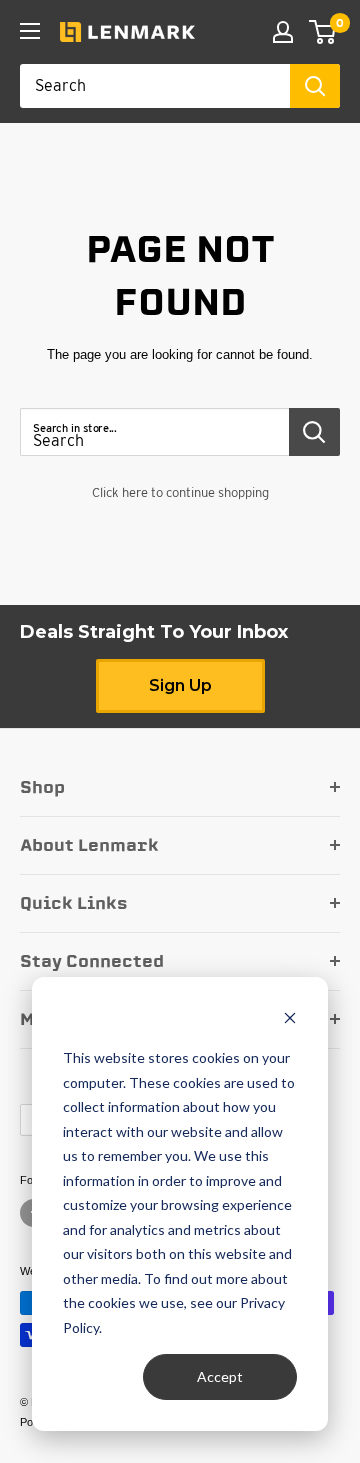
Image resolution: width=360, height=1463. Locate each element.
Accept (220, 1376)
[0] (323, 32)
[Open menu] (30, 31)
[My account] (283, 32)
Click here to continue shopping (180, 492)
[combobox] (155, 86)
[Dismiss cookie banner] (290, 1020)
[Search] (315, 86)
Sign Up (180, 685)
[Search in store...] (314, 432)
